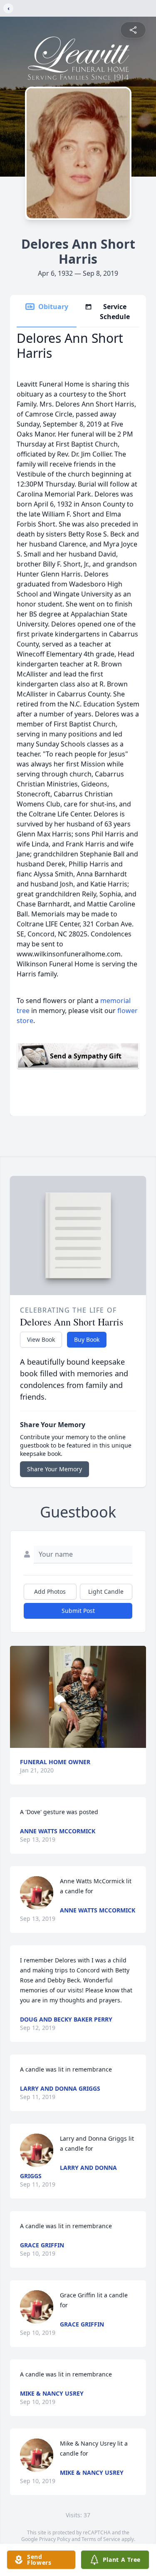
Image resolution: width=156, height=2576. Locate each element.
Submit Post (78, 1611)
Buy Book (87, 1339)
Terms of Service (101, 2539)
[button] (78, 1697)
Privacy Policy (55, 2539)
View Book (41, 1339)
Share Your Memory (54, 1469)
